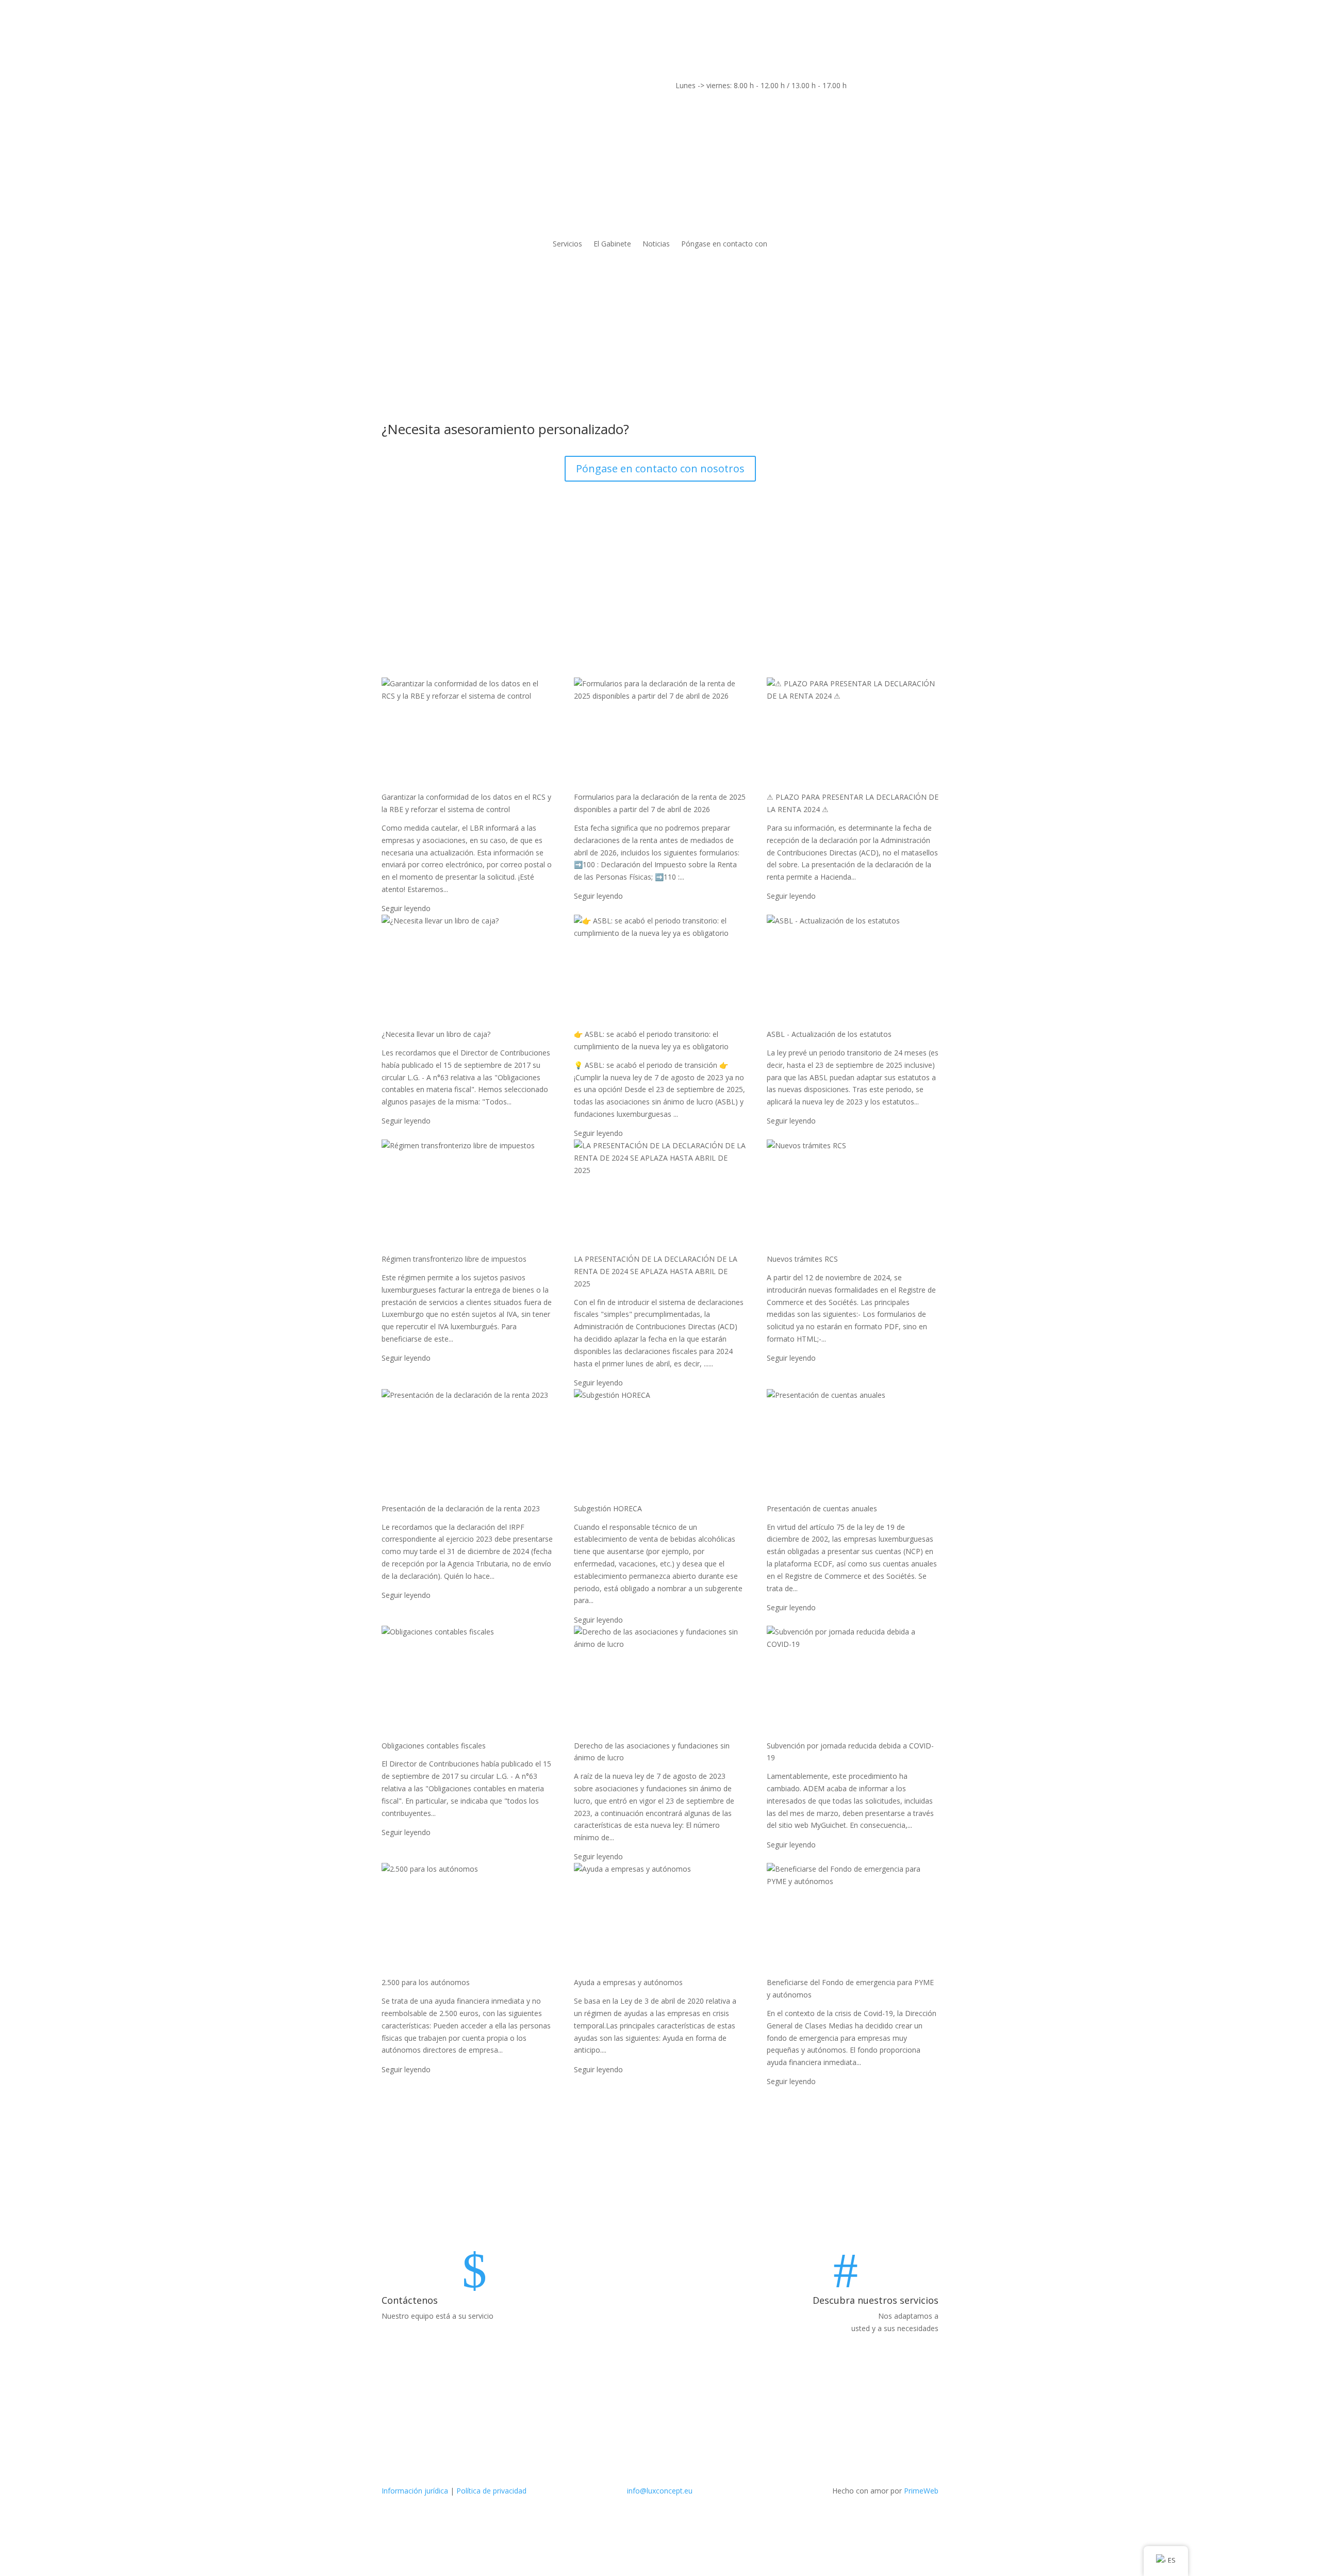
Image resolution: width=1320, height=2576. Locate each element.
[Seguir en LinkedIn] (390, 88)
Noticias (656, 244)
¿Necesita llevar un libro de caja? (436, 1034)
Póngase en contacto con (724, 244)
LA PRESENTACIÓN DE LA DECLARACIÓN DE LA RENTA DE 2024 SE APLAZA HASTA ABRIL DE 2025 (656, 1271)
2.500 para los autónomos (426, 1982)
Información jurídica (415, 2491)
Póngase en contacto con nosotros (660, 468)
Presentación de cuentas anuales (822, 1508)
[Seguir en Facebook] (410, 88)
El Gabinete (612, 244)
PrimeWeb (921, 2491)
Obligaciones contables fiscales (434, 1746)
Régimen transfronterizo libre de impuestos (454, 1259)
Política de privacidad (491, 2491)
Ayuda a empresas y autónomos (628, 1982)
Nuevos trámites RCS (802, 1259)
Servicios (567, 244)
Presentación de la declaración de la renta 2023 (461, 1508)
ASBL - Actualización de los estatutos (829, 1034)
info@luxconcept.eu (660, 2491)
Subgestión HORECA (608, 1508)
